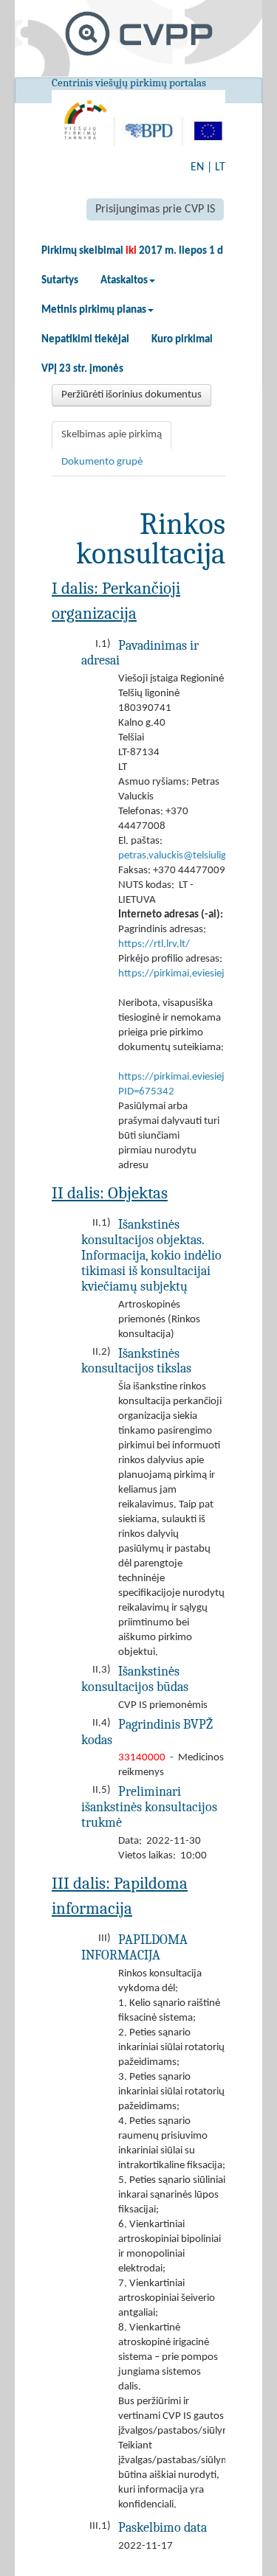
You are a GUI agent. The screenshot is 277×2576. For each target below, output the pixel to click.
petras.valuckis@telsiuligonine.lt (189, 856)
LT (220, 167)
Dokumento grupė (102, 462)
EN (197, 167)
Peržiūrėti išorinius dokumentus (131, 395)
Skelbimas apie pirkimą (112, 435)
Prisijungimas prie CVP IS (155, 209)
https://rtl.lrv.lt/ (154, 944)
